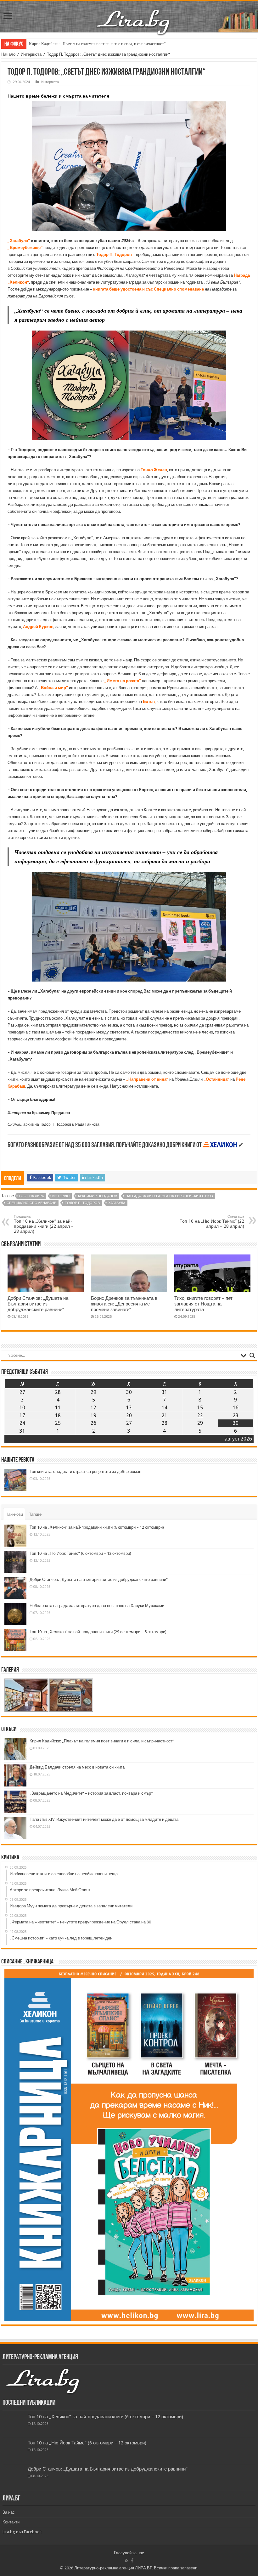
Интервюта (31, 54)
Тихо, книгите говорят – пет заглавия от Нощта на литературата (203, 1304)
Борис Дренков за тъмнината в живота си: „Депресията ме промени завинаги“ (124, 1304)
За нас (9, 2512)
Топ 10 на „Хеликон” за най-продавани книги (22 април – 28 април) (44, 1224)
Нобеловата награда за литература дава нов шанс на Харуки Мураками (97, 1606)
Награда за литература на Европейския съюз (169, 1196)
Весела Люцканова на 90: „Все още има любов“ (71, 44)
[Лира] (134, 15)
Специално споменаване (31, 1203)
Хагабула (117, 1203)
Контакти (11, 2522)
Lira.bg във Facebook (22, 2532)
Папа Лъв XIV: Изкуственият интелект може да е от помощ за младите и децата (104, 1819)
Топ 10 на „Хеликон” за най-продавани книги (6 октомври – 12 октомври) (97, 1527)
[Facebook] (132, 2561)
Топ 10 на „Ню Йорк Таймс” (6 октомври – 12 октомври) (80, 1553)
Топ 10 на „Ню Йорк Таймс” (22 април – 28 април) (212, 1222)
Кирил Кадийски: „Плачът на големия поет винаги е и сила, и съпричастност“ (102, 1741)
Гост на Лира (31, 1196)
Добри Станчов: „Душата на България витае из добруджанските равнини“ (38, 1304)
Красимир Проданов (98, 1196)
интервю (61, 1196)
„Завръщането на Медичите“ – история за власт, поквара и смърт (91, 1793)
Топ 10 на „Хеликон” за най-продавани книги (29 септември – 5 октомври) (98, 1632)
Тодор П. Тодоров (82, 1203)
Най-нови (14, 1514)
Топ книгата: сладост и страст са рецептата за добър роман (85, 1472)
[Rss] (127, 2561)
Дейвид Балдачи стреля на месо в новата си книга (77, 1767)
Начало (8, 54)
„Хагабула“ (19, 241)
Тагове (35, 1514)
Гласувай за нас (129, 2553)
